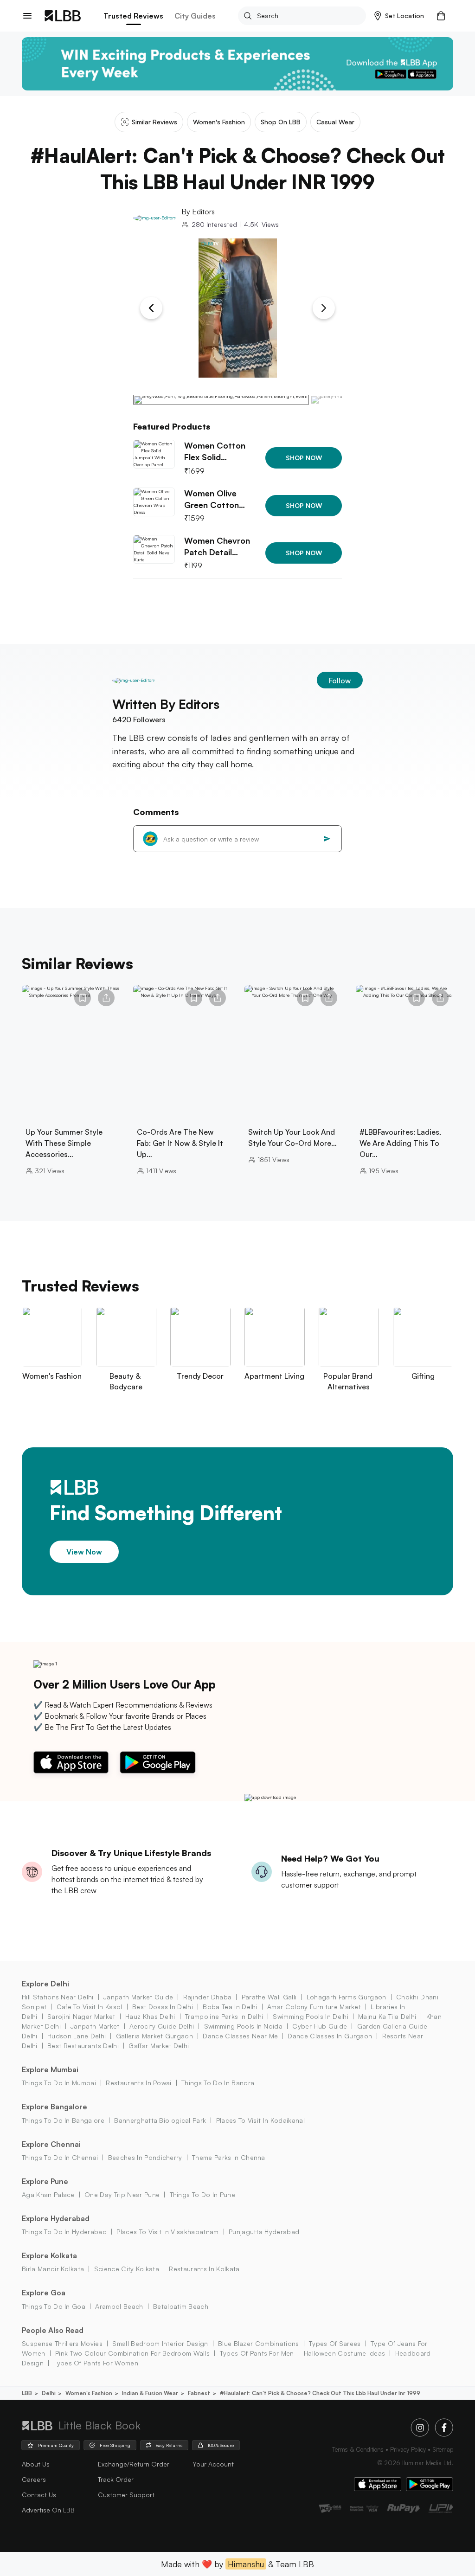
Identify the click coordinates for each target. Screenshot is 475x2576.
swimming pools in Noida (243, 2026)
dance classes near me (240, 2036)
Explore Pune (45, 2181)
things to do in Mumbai (59, 2083)
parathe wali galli (269, 1997)
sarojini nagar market (81, 2016)
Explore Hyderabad (56, 2218)
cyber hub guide (320, 2026)
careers (34, 2479)
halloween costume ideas (344, 2353)
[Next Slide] (324, 308)
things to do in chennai (60, 2157)
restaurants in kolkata (204, 2269)
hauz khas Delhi (150, 2016)
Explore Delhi (45, 1984)
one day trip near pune (122, 2194)
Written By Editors (166, 704)
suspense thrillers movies (62, 2343)
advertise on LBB (48, 2510)
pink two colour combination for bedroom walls (132, 2353)
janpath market (95, 2026)
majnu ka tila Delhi (387, 2016)
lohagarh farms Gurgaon (346, 1997)
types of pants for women (96, 2363)
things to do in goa (54, 2306)
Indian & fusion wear (150, 2393)
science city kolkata (127, 2269)
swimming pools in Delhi (310, 2016)
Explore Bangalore (55, 2107)
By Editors (198, 212)
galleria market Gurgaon (154, 2036)
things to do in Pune (202, 2194)
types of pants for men (257, 2353)
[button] (399, 16)
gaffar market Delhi (159, 2046)
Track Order (116, 2479)
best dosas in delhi (163, 2007)
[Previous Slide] (151, 308)
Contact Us (39, 2495)
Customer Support (126, 2495)
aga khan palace (48, 2194)
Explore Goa (44, 2293)
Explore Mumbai (50, 2069)
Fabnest (199, 2393)
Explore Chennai (51, 2144)
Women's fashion (89, 2393)
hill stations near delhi (58, 1997)
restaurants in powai (138, 2083)
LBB (27, 2393)
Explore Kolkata (49, 2255)
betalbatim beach (181, 2306)
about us (36, 2464)
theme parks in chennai (229, 2157)
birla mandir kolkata (53, 2269)
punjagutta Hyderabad (264, 2232)
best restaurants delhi (83, 2046)
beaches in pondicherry (145, 2157)
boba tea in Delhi (230, 2007)
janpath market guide (138, 1997)
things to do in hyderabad (64, 2232)
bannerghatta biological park (160, 2120)
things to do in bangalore (63, 2120)
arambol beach (119, 2306)
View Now (84, 1551)
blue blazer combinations (259, 2343)
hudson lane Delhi (77, 2036)
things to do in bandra (218, 2083)
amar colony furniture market (314, 2007)
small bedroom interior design (160, 2343)
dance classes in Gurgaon (330, 2036)
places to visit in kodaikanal (260, 2120)
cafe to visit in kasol (89, 2007)
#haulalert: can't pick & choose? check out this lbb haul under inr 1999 (320, 2393)
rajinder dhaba (207, 1997)
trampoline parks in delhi (224, 2016)
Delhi (49, 2393)
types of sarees (335, 2343)
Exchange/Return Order (134, 2464)
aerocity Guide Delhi (162, 2026)
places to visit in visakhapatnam (167, 2232)
